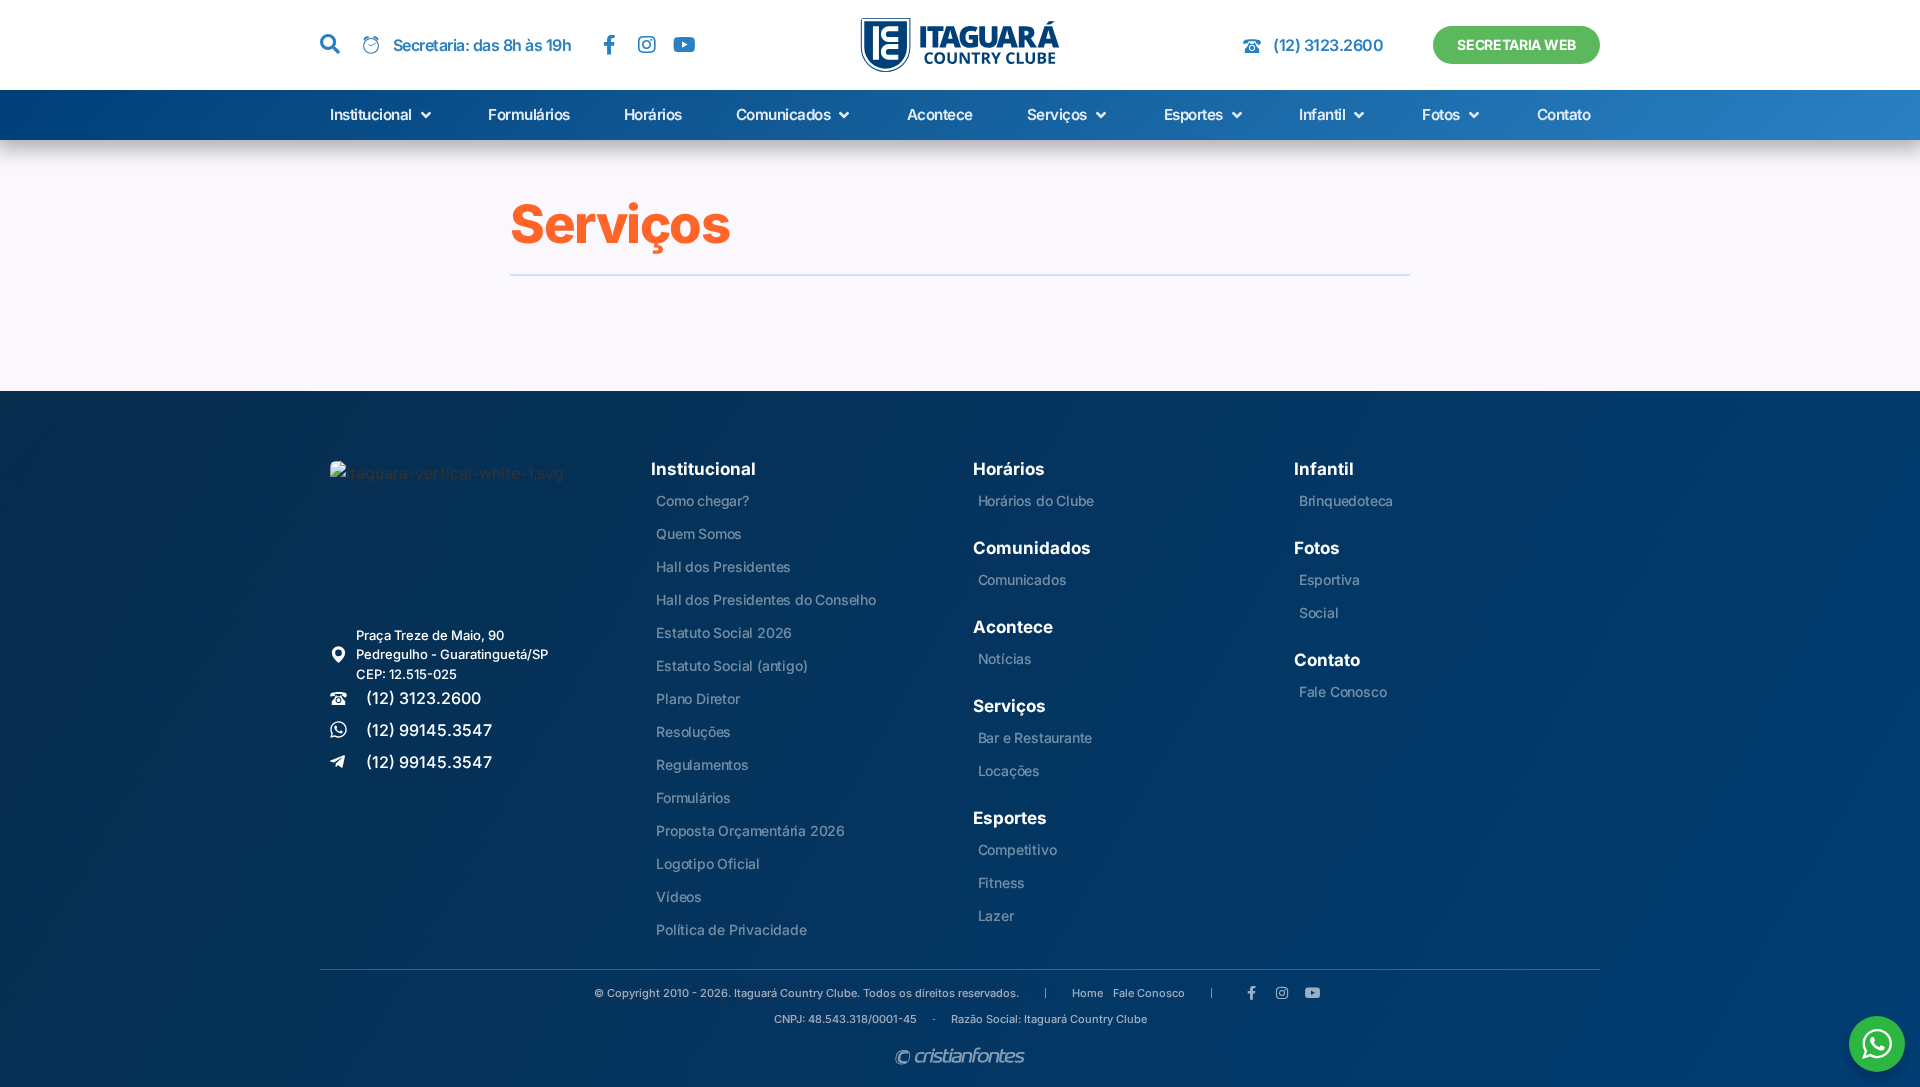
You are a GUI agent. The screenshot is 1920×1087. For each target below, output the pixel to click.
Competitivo (1017, 849)
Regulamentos (702, 764)
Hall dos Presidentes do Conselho (766, 599)
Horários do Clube (1036, 500)
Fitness (1002, 882)
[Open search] (330, 45)
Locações (1009, 770)
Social (1319, 612)
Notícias (1005, 658)
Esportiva (1329, 579)
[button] (382, 115)
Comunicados (1022, 579)
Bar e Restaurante (1035, 737)
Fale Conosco (1343, 691)
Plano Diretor (697, 698)
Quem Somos (699, 533)
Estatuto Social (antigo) (731, 665)
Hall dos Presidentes (723, 566)
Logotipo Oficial (708, 863)
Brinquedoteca (1346, 500)
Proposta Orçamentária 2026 (750, 830)
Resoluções (693, 731)
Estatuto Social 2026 (724, 632)
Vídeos (679, 896)
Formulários (693, 797)
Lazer (996, 915)
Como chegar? (702, 500)
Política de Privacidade (731, 929)
